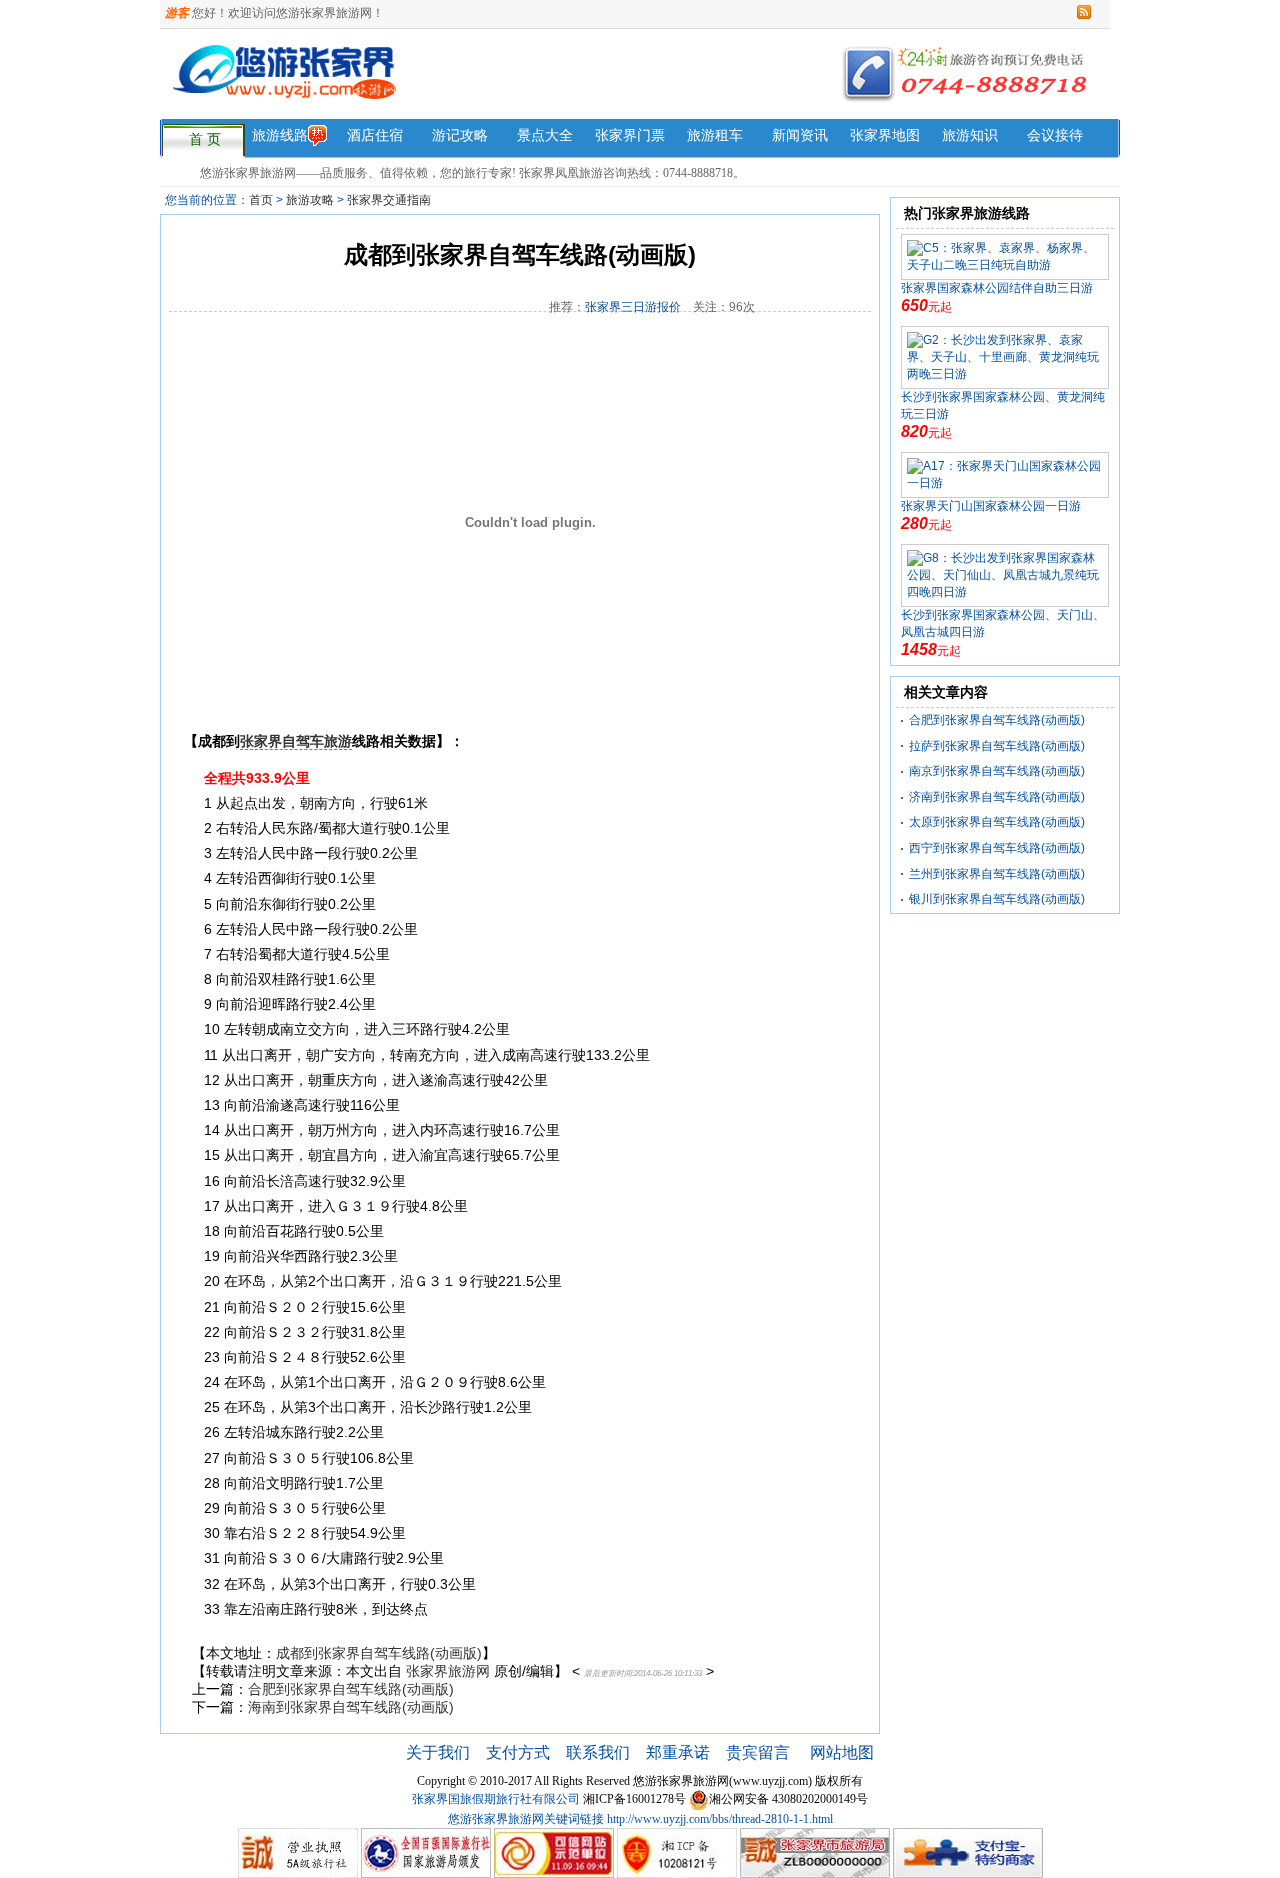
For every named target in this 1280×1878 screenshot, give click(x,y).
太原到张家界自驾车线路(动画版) (997, 822)
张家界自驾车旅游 (296, 741)
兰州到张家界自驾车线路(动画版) (997, 874)
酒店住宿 (375, 135)
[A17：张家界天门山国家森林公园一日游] (1005, 474)
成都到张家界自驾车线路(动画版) (379, 1653)
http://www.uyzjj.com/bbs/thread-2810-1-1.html (720, 1819)
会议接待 (1055, 135)
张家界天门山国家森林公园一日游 (991, 506)
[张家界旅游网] (448, 84)
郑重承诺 (678, 1752)
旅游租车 (715, 135)
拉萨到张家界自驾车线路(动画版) (997, 746)
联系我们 (598, 1752)
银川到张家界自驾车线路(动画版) (997, 899)
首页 (261, 200)
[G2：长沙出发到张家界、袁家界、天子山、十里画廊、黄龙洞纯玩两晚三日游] (1005, 357)
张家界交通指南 (389, 200)
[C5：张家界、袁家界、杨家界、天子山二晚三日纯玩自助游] (1005, 256)
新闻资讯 (800, 135)
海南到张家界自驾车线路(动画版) (351, 1707)
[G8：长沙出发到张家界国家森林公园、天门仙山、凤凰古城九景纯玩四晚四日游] (1005, 575)
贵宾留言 (760, 1752)
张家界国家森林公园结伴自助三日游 (997, 288)
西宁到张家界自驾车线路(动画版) (997, 848)
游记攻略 (460, 135)
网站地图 (842, 1752)
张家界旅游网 (448, 1671)
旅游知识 (970, 135)
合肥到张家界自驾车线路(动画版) (351, 1689)
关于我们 (438, 1752)
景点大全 (545, 135)
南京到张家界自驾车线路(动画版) (997, 771)
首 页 (205, 139)
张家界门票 (630, 135)
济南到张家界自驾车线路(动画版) (997, 797)
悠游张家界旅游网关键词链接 (526, 1819)
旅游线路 (280, 135)
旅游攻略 (310, 200)
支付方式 (518, 1752)
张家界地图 (885, 135)
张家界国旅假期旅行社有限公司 (496, 1799)
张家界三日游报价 (633, 307)
